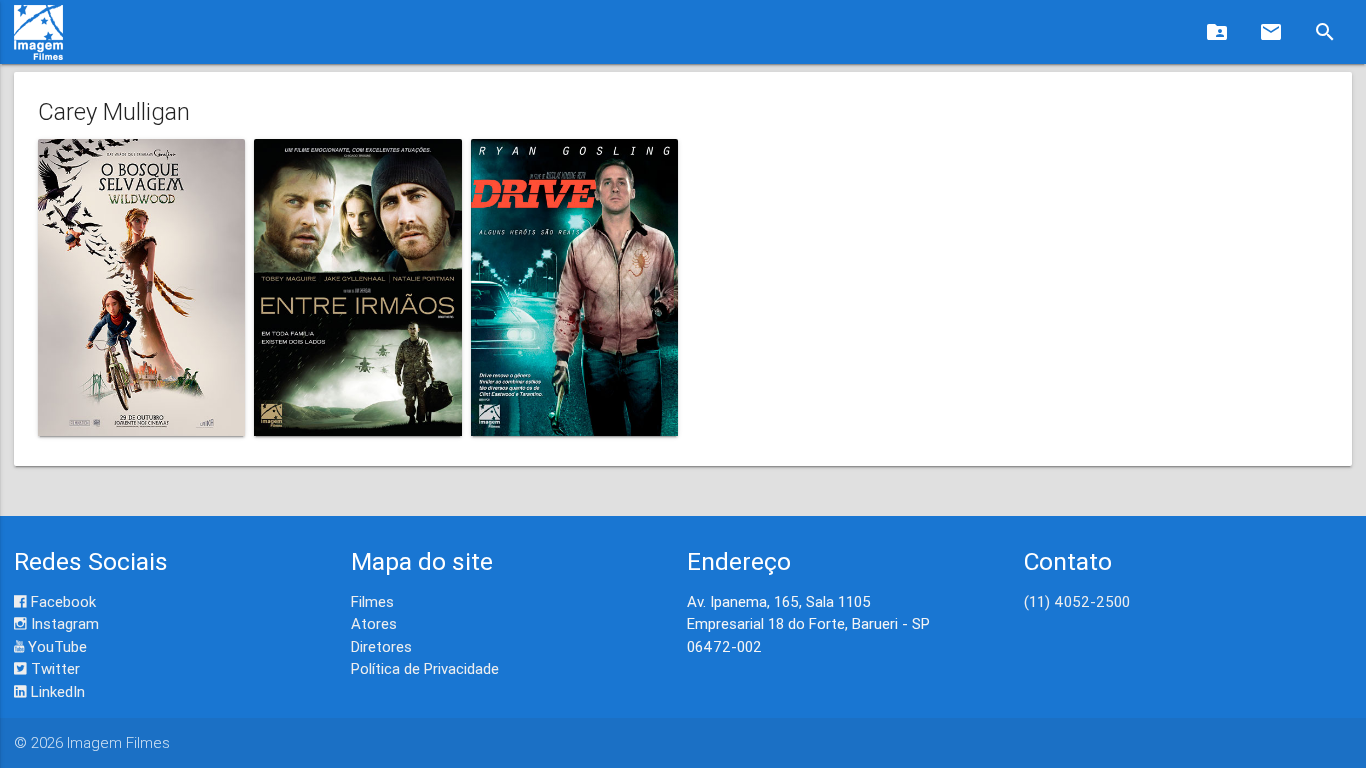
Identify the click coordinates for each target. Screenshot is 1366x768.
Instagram (63, 623)
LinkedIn (56, 691)
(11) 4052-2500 (1077, 601)
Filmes (372, 601)
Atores (374, 623)
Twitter (53, 668)
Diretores (381, 646)
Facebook (61, 601)
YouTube (55, 646)
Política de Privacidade (425, 668)
